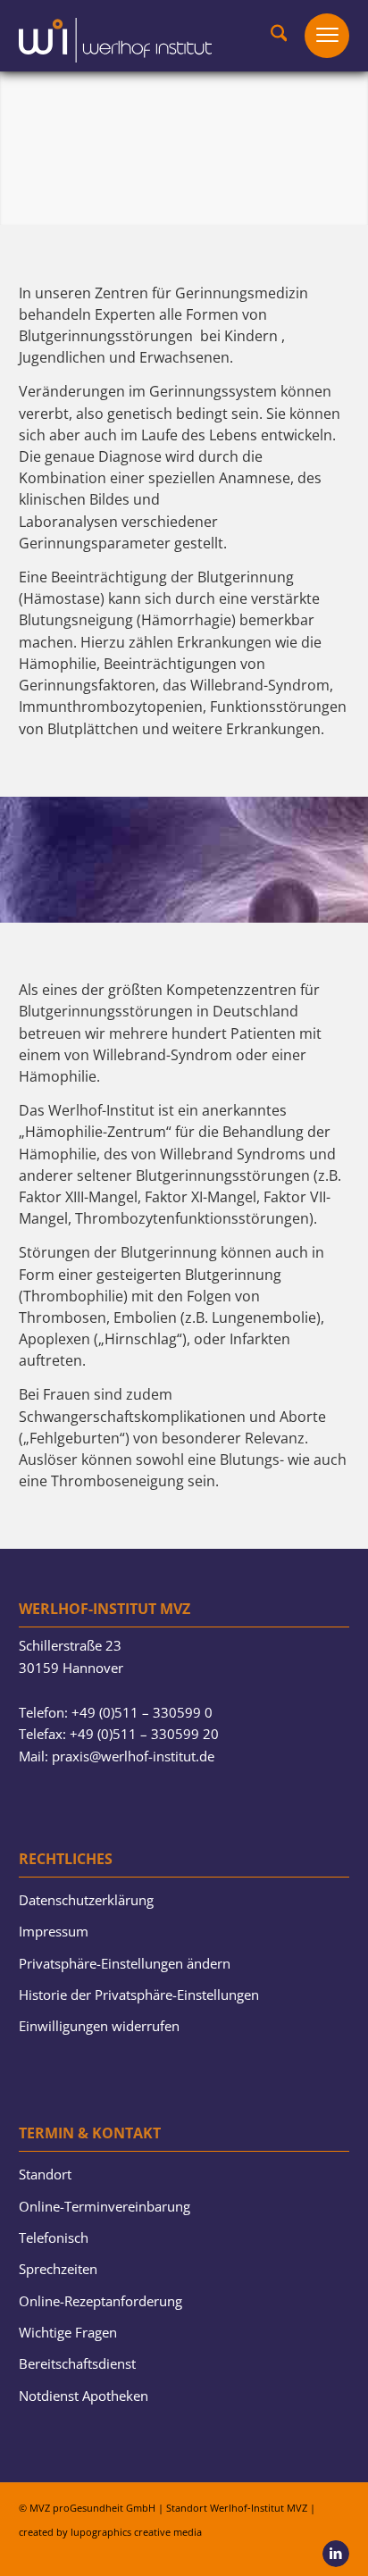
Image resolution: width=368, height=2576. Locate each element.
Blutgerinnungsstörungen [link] (106, 336)
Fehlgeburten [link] (75, 1438)
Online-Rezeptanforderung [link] (100, 2301)
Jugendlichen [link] (62, 357)
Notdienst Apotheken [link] (84, 2396)
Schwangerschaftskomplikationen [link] (132, 1417)
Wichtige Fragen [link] (68, 2332)
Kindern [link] (251, 336)
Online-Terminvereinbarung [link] (105, 2206)
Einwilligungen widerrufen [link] (99, 2026)
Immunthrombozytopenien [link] (111, 707)
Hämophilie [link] (58, 664)
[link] (115, 31)
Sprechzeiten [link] (58, 2269)
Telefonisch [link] (54, 2237)
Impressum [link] (54, 1931)
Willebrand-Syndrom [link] (260, 685)
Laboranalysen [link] (68, 522)
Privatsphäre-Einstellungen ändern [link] (125, 1963)
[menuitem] (270, 36)
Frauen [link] (67, 1394)
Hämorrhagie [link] (186, 620)
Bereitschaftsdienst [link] (77, 2363)
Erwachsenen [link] (184, 357)
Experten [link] (125, 314)
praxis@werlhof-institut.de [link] (133, 1756)
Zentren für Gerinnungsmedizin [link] (201, 293)
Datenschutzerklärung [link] (86, 1900)
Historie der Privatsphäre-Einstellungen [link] (139, 1995)
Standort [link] (45, 2174)
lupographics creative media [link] (136, 2532)
